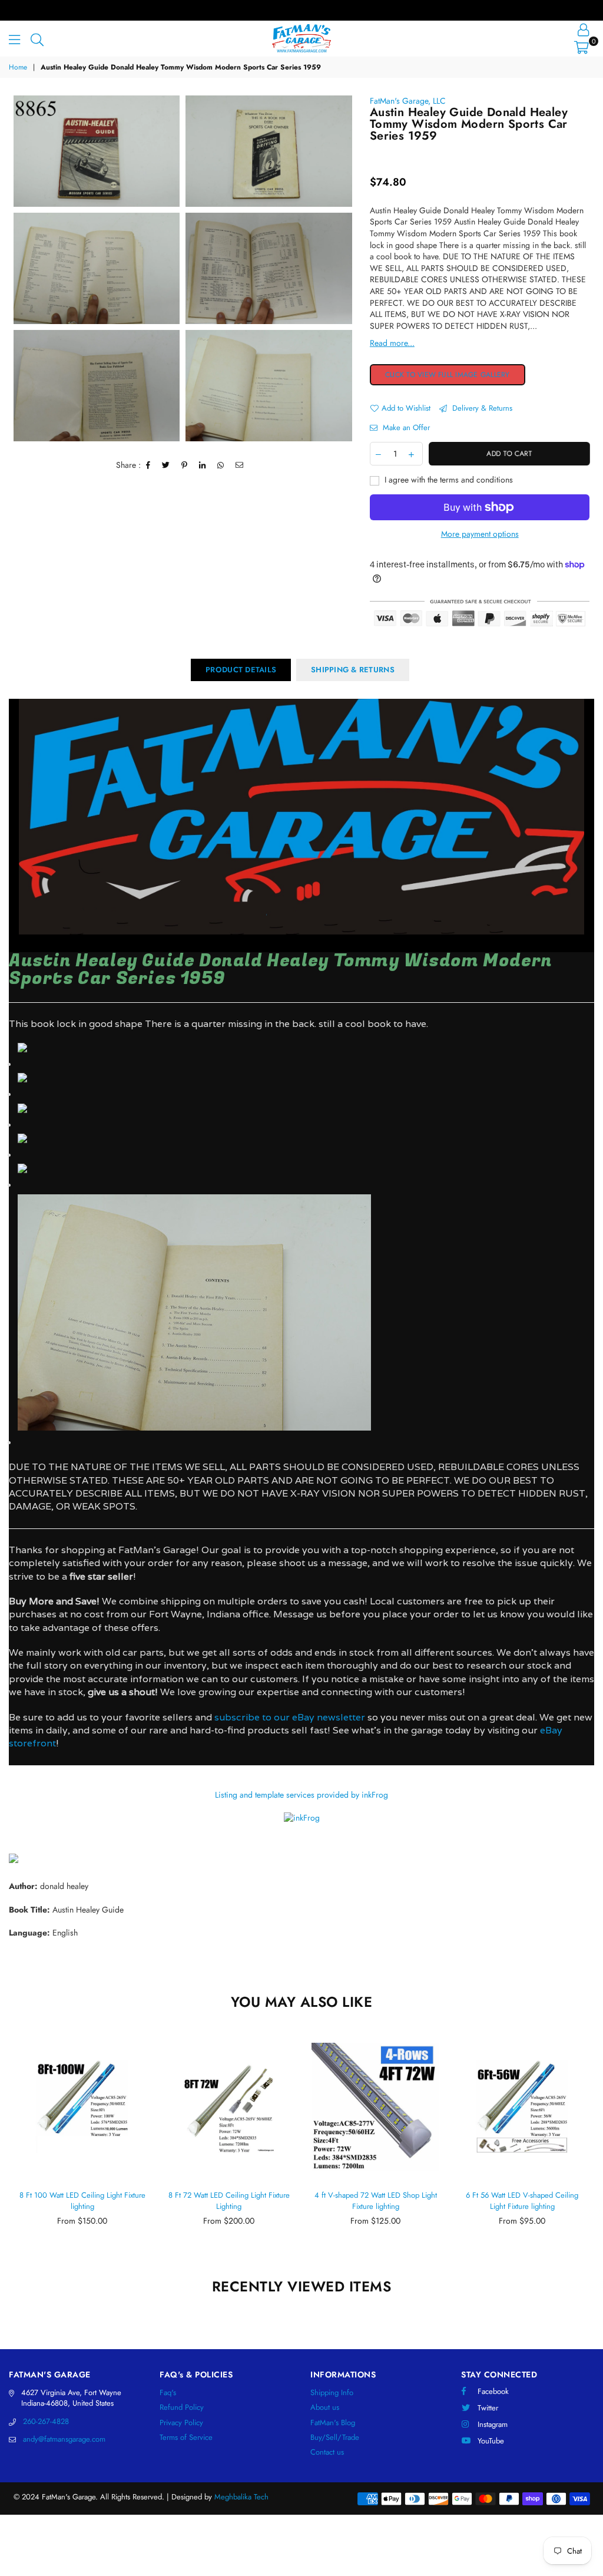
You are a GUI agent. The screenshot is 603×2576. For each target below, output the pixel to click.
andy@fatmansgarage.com (64, 2439)
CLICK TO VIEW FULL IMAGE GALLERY (448, 375)
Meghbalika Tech (241, 2497)
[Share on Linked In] (203, 465)
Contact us (327, 2452)
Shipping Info (332, 2392)
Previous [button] (19, 2149)
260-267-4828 (46, 2421)
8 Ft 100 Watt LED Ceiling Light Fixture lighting (82, 2201)
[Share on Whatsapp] (221, 465)
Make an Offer (405, 428)
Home (18, 67)
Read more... (392, 343)
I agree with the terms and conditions (448, 480)
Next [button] (584, 2149)
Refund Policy (182, 2407)
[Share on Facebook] (148, 465)
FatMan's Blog (333, 2423)
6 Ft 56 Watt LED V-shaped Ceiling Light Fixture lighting (522, 2201)
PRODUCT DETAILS (241, 670)
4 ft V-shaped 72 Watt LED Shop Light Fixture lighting (376, 2201)
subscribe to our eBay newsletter (289, 1717)
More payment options (480, 534)
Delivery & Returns (481, 408)
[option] (97, 151)
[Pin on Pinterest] (185, 465)
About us (325, 2407)
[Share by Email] (240, 465)
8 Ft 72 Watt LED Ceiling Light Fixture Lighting (229, 2201)
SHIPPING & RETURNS (353, 670)
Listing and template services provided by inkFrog (301, 1795)
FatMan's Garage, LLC (408, 101)
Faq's (168, 2392)
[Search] (37, 38)
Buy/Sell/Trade (335, 2437)
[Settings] (583, 29)
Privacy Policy (181, 2423)
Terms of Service (186, 2437)
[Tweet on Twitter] (166, 465)
